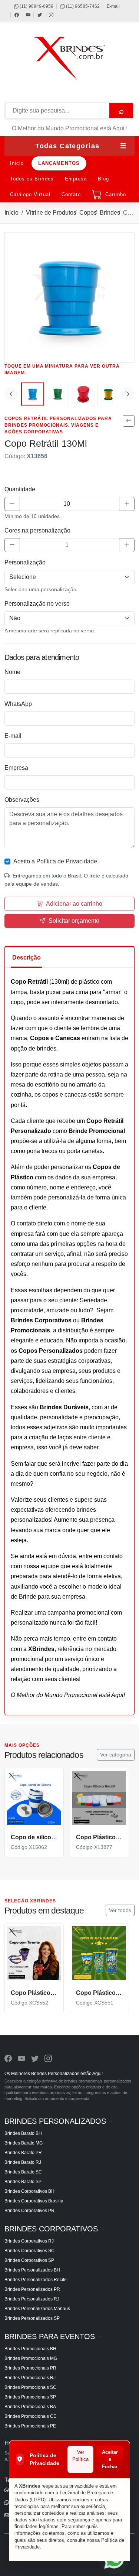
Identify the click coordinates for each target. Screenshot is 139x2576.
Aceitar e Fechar (110, 2459)
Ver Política (80, 2456)
